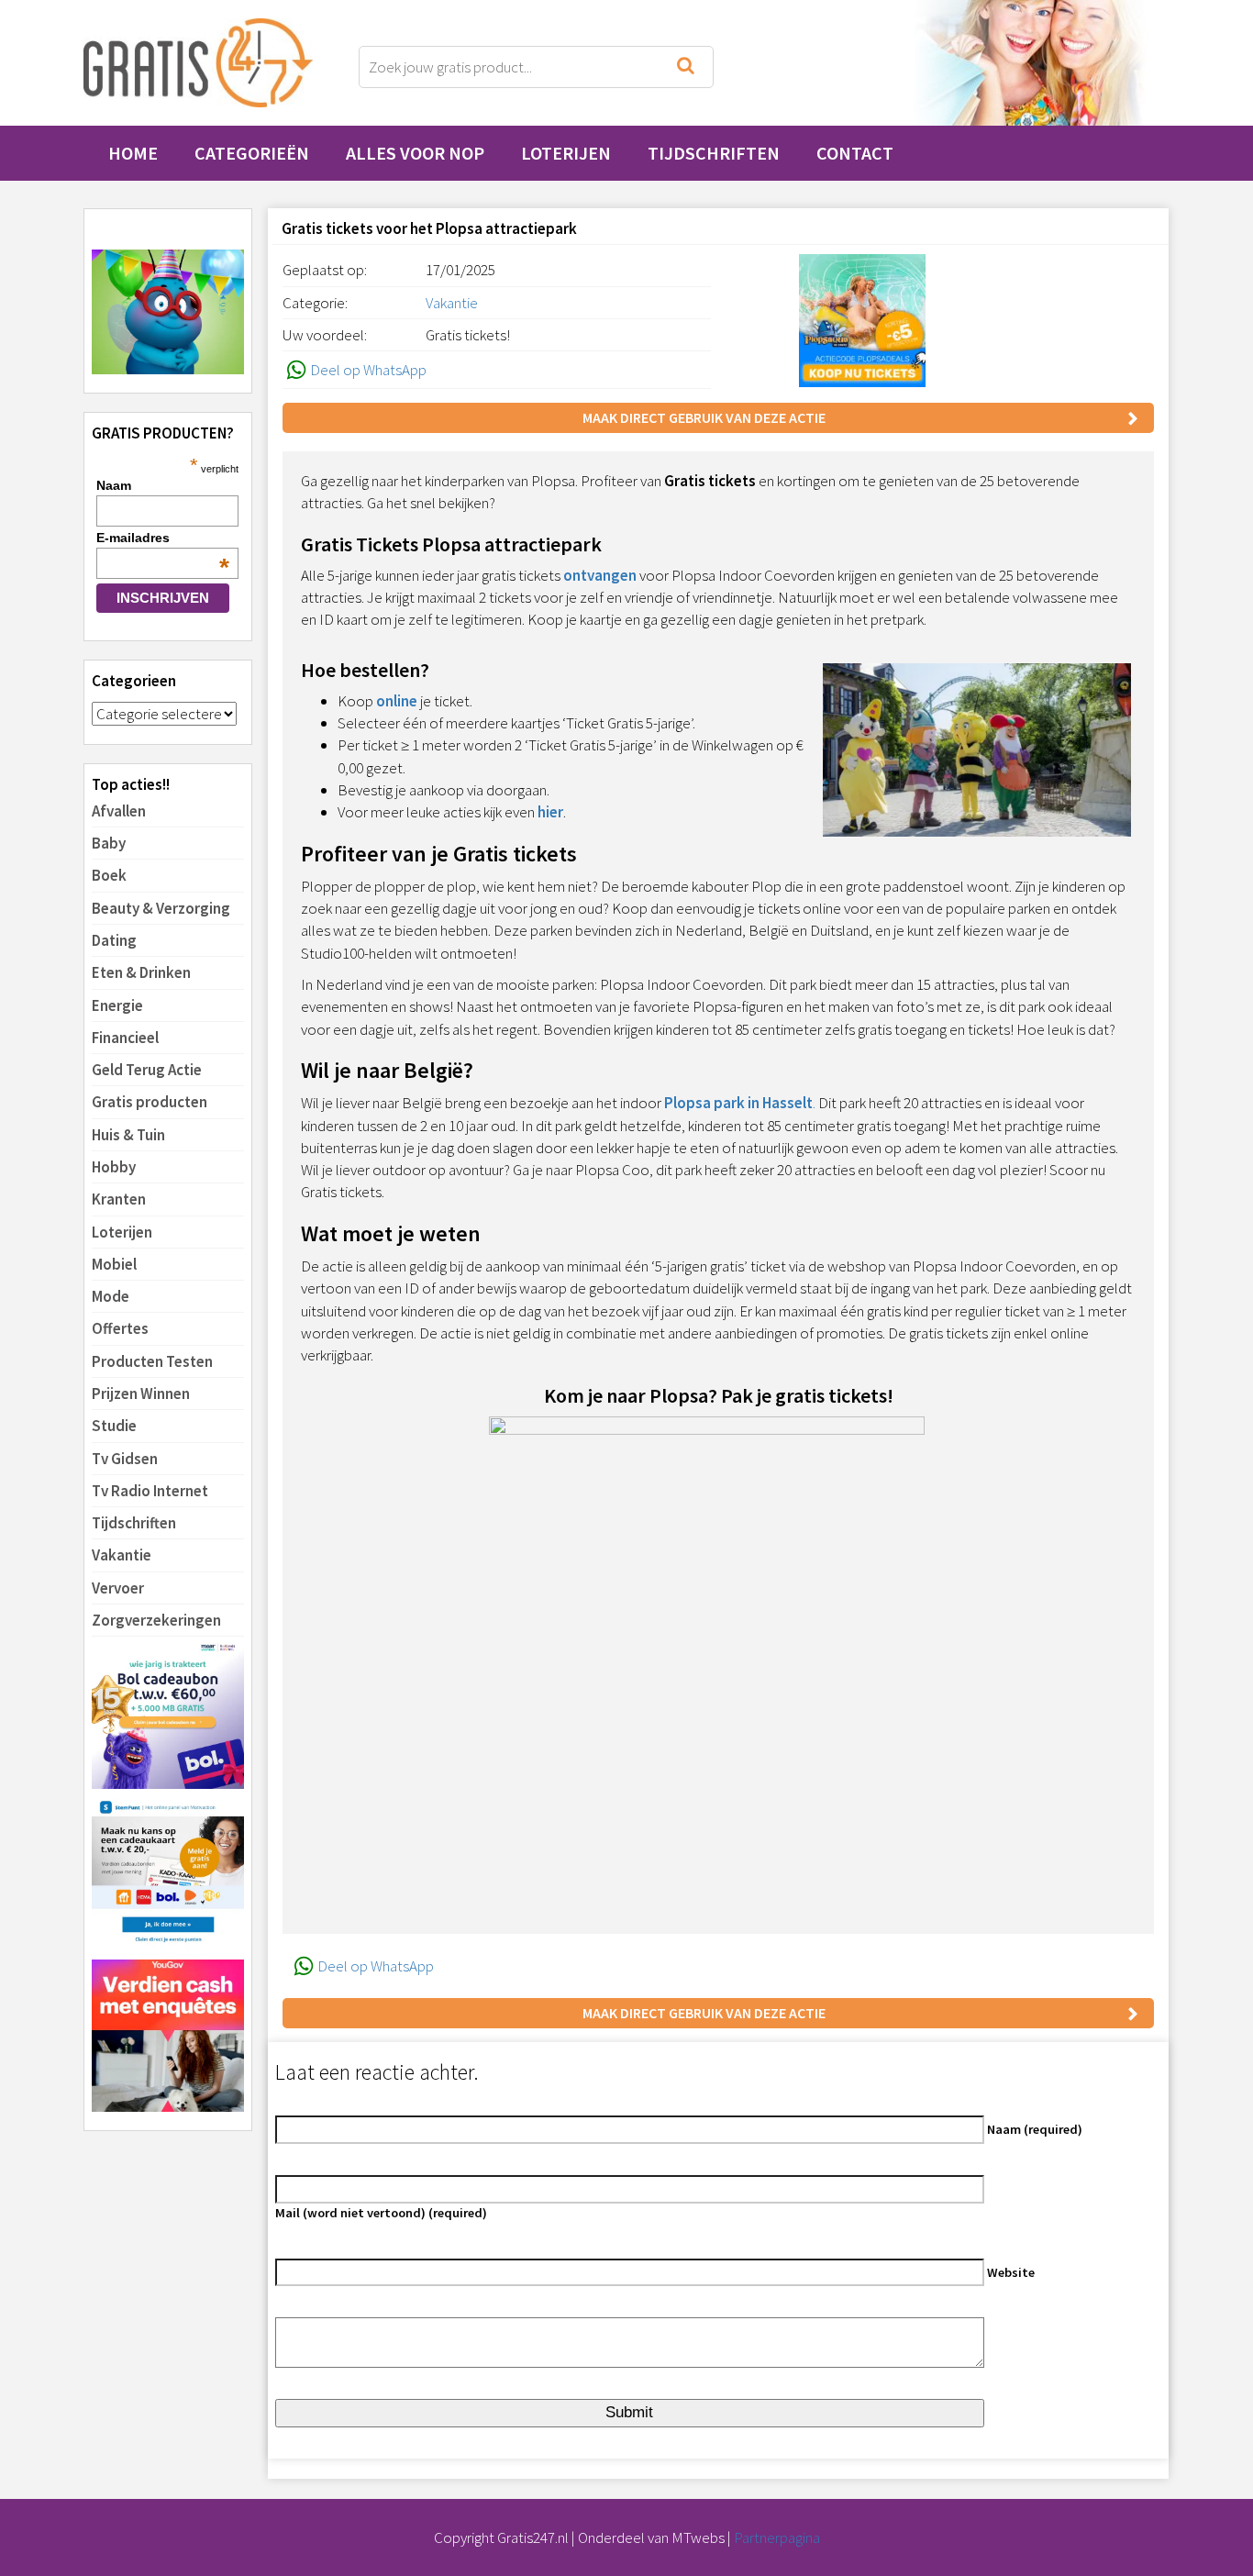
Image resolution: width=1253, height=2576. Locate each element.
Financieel (125, 1038)
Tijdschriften (714, 153)
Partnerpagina (777, 2537)
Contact (855, 153)
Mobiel (114, 1264)
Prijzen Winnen (141, 1393)
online (397, 701)
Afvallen (119, 811)
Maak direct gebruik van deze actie (704, 417)
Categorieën (252, 153)
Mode (111, 1296)
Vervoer (118, 1588)
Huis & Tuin (128, 1135)
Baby (109, 843)
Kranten (119, 1199)
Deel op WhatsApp (368, 370)
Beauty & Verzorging (161, 908)
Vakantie (122, 1555)
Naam (114, 485)
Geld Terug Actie (147, 1070)
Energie (117, 1005)
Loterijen (566, 153)
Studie (114, 1426)
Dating (114, 940)
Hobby (114, 1167)
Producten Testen (152, 1361)
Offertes (120, 1328)
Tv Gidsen (125, 1459)
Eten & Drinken (141, 972)
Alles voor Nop (415, 153)
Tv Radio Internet (150, 1491)
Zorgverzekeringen (156, 1620)
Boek (109, 875)
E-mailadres (163, 538)
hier (550, 812)
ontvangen (600, 575)
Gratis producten (150, 1102)
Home (133, 153)
